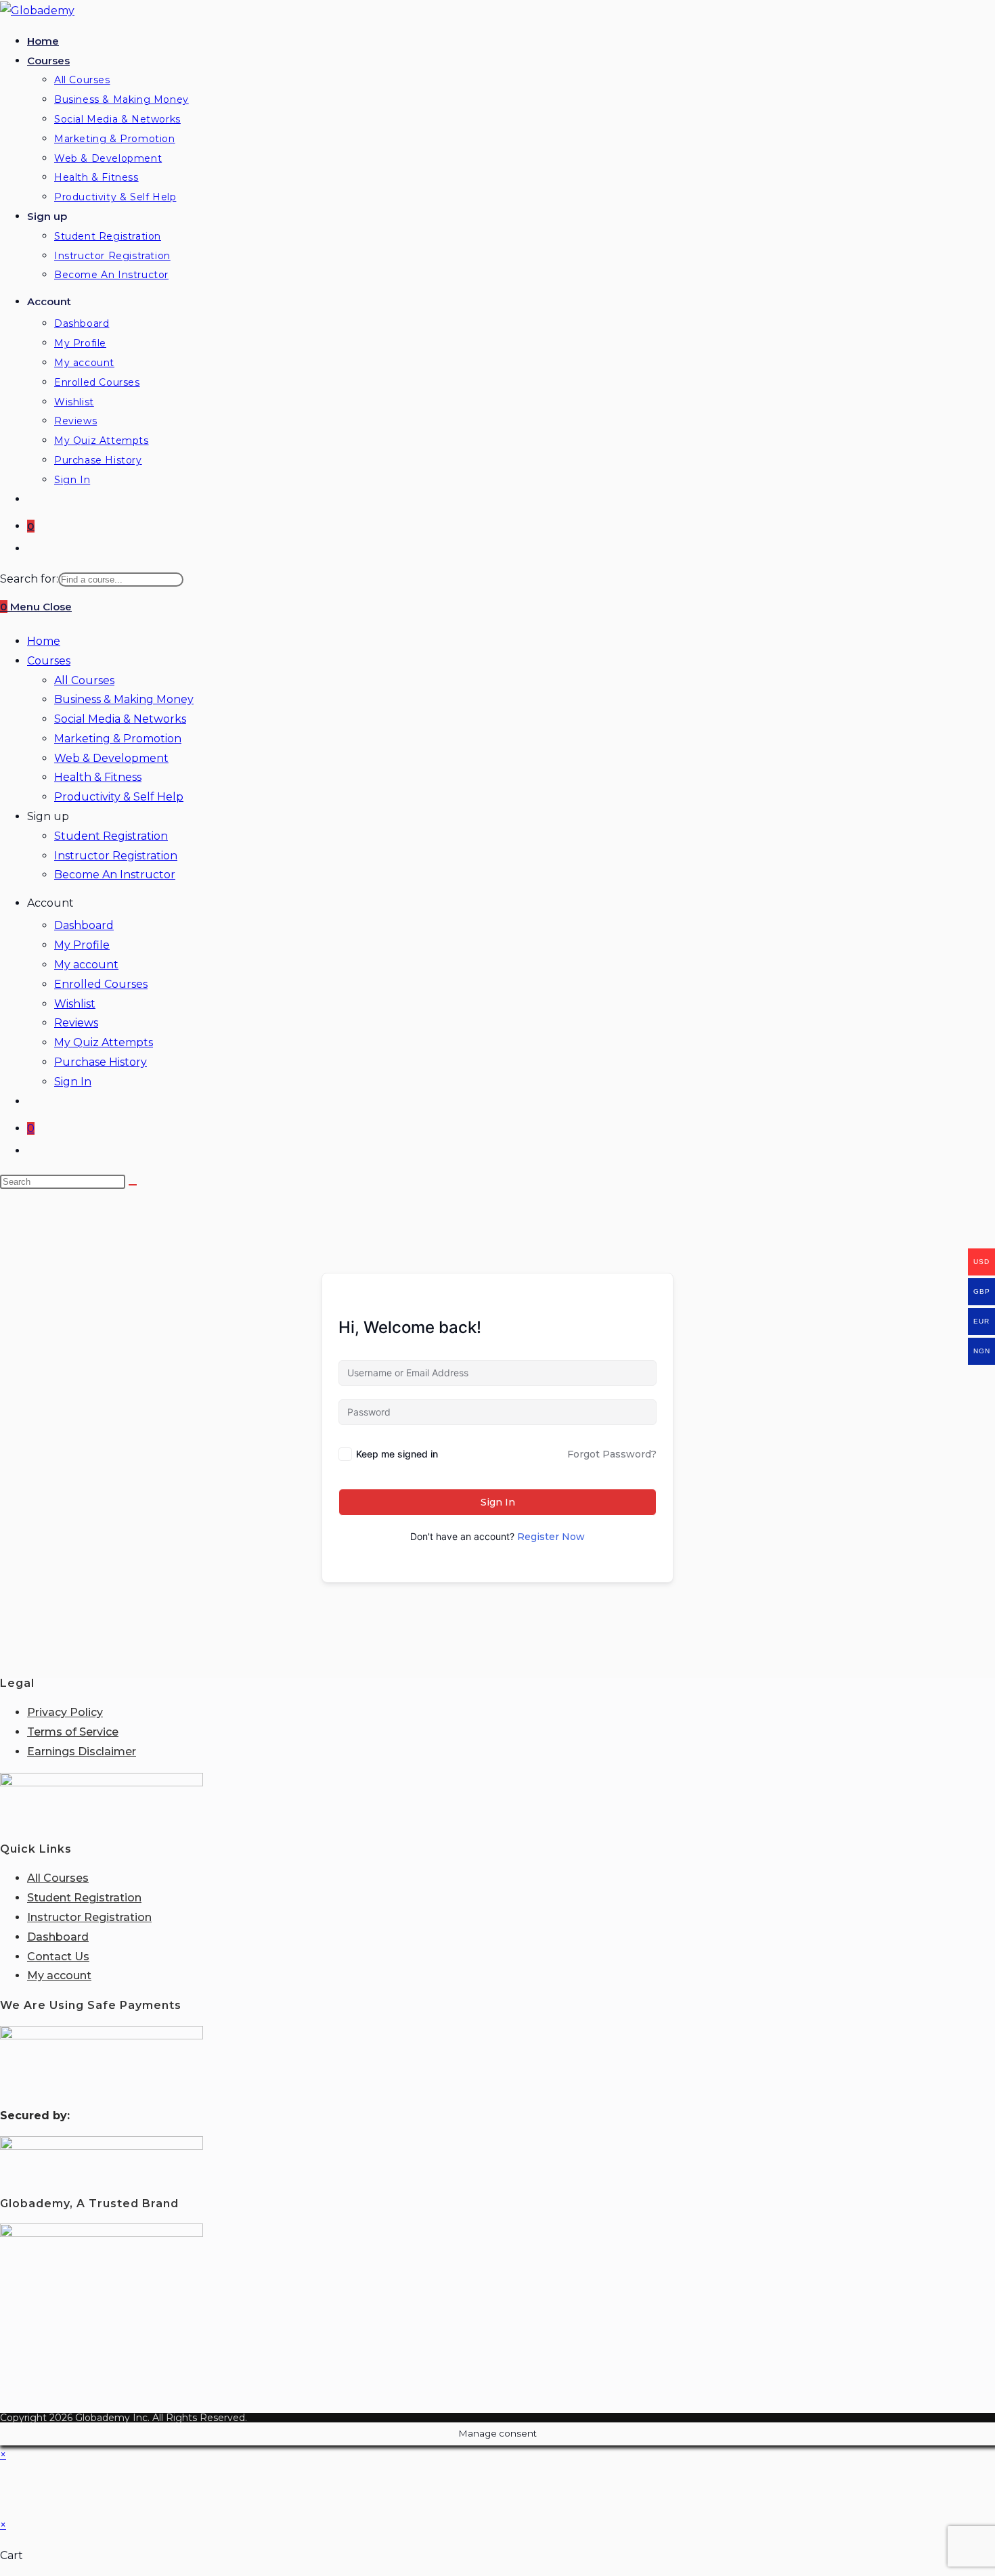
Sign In (73, 1082)
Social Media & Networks (120, 719)
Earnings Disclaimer (82, 1752)
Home (44, 641)
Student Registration (111, 836)
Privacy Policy (65, 1712)
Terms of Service (73, 1732)
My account (86, 965)
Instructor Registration (116, 856)
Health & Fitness (98, 777)
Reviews (76, 1023)
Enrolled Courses (101, 984)
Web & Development (111, 758)
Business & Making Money (124, 699)
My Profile (82, 945)
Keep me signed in (397, 1454)
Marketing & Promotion (118, 739)
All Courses (84, 680)
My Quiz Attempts (104, 1042)
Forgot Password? (612, 1454)
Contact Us (58, 1957)
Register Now (551, 1537)
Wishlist (75, 1004)
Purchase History (101, 1062)
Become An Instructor (115, 875)
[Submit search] (133, 1185)
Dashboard (84, 925)
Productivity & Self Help (119, 797)
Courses (49, 661)
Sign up (48, 816)
